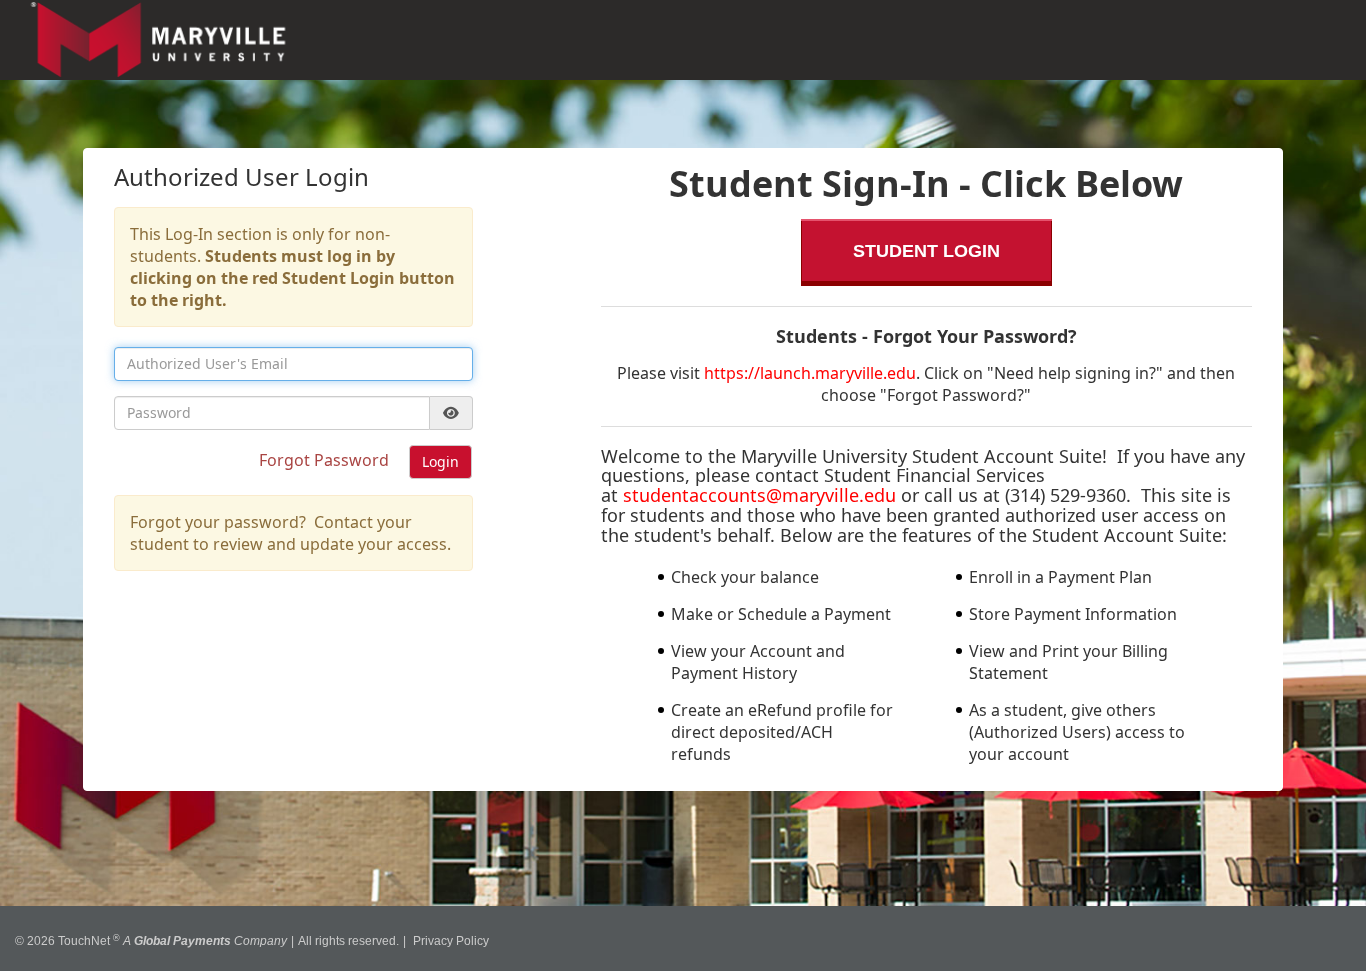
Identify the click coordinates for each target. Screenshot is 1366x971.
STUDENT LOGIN (926, 251)
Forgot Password (326, 460)
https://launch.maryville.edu (810, 373)
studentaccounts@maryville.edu (759, 495)
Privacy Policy (451, 934)
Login (440, 461)
